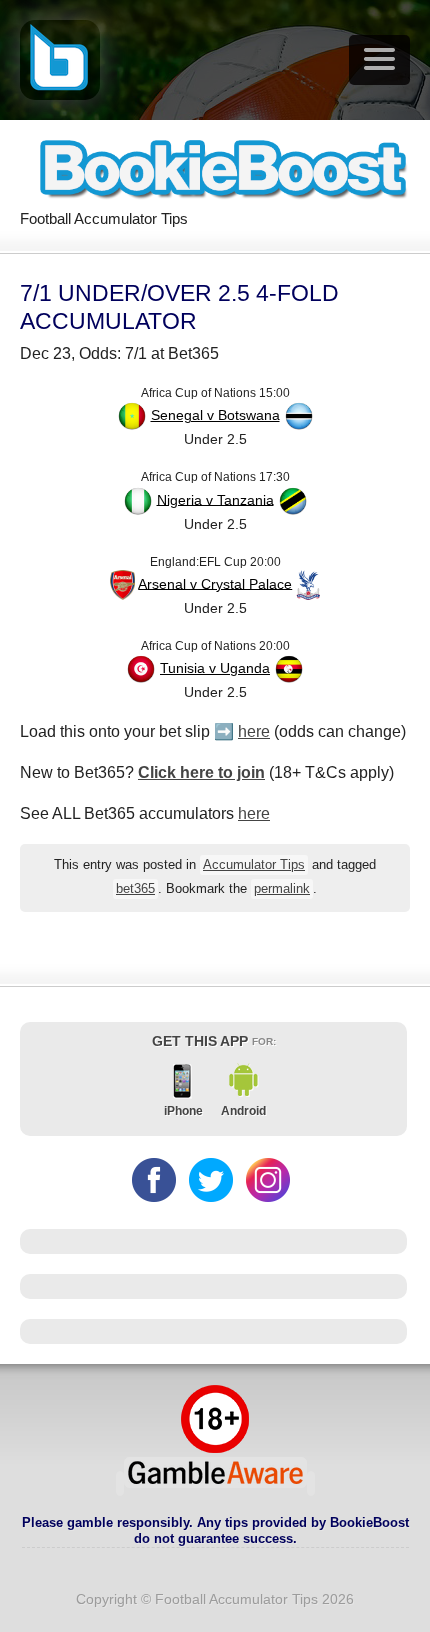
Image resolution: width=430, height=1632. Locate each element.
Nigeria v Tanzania (215, 499)
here (254, 731)
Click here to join (201, 772)
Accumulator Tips (254, 865)
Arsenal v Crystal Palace (215, 583)
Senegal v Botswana (215, 415)
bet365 (135, 889)
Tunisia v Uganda (215, 668)
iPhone (183, 1111)
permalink (282, 889)
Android (243, 1111)
